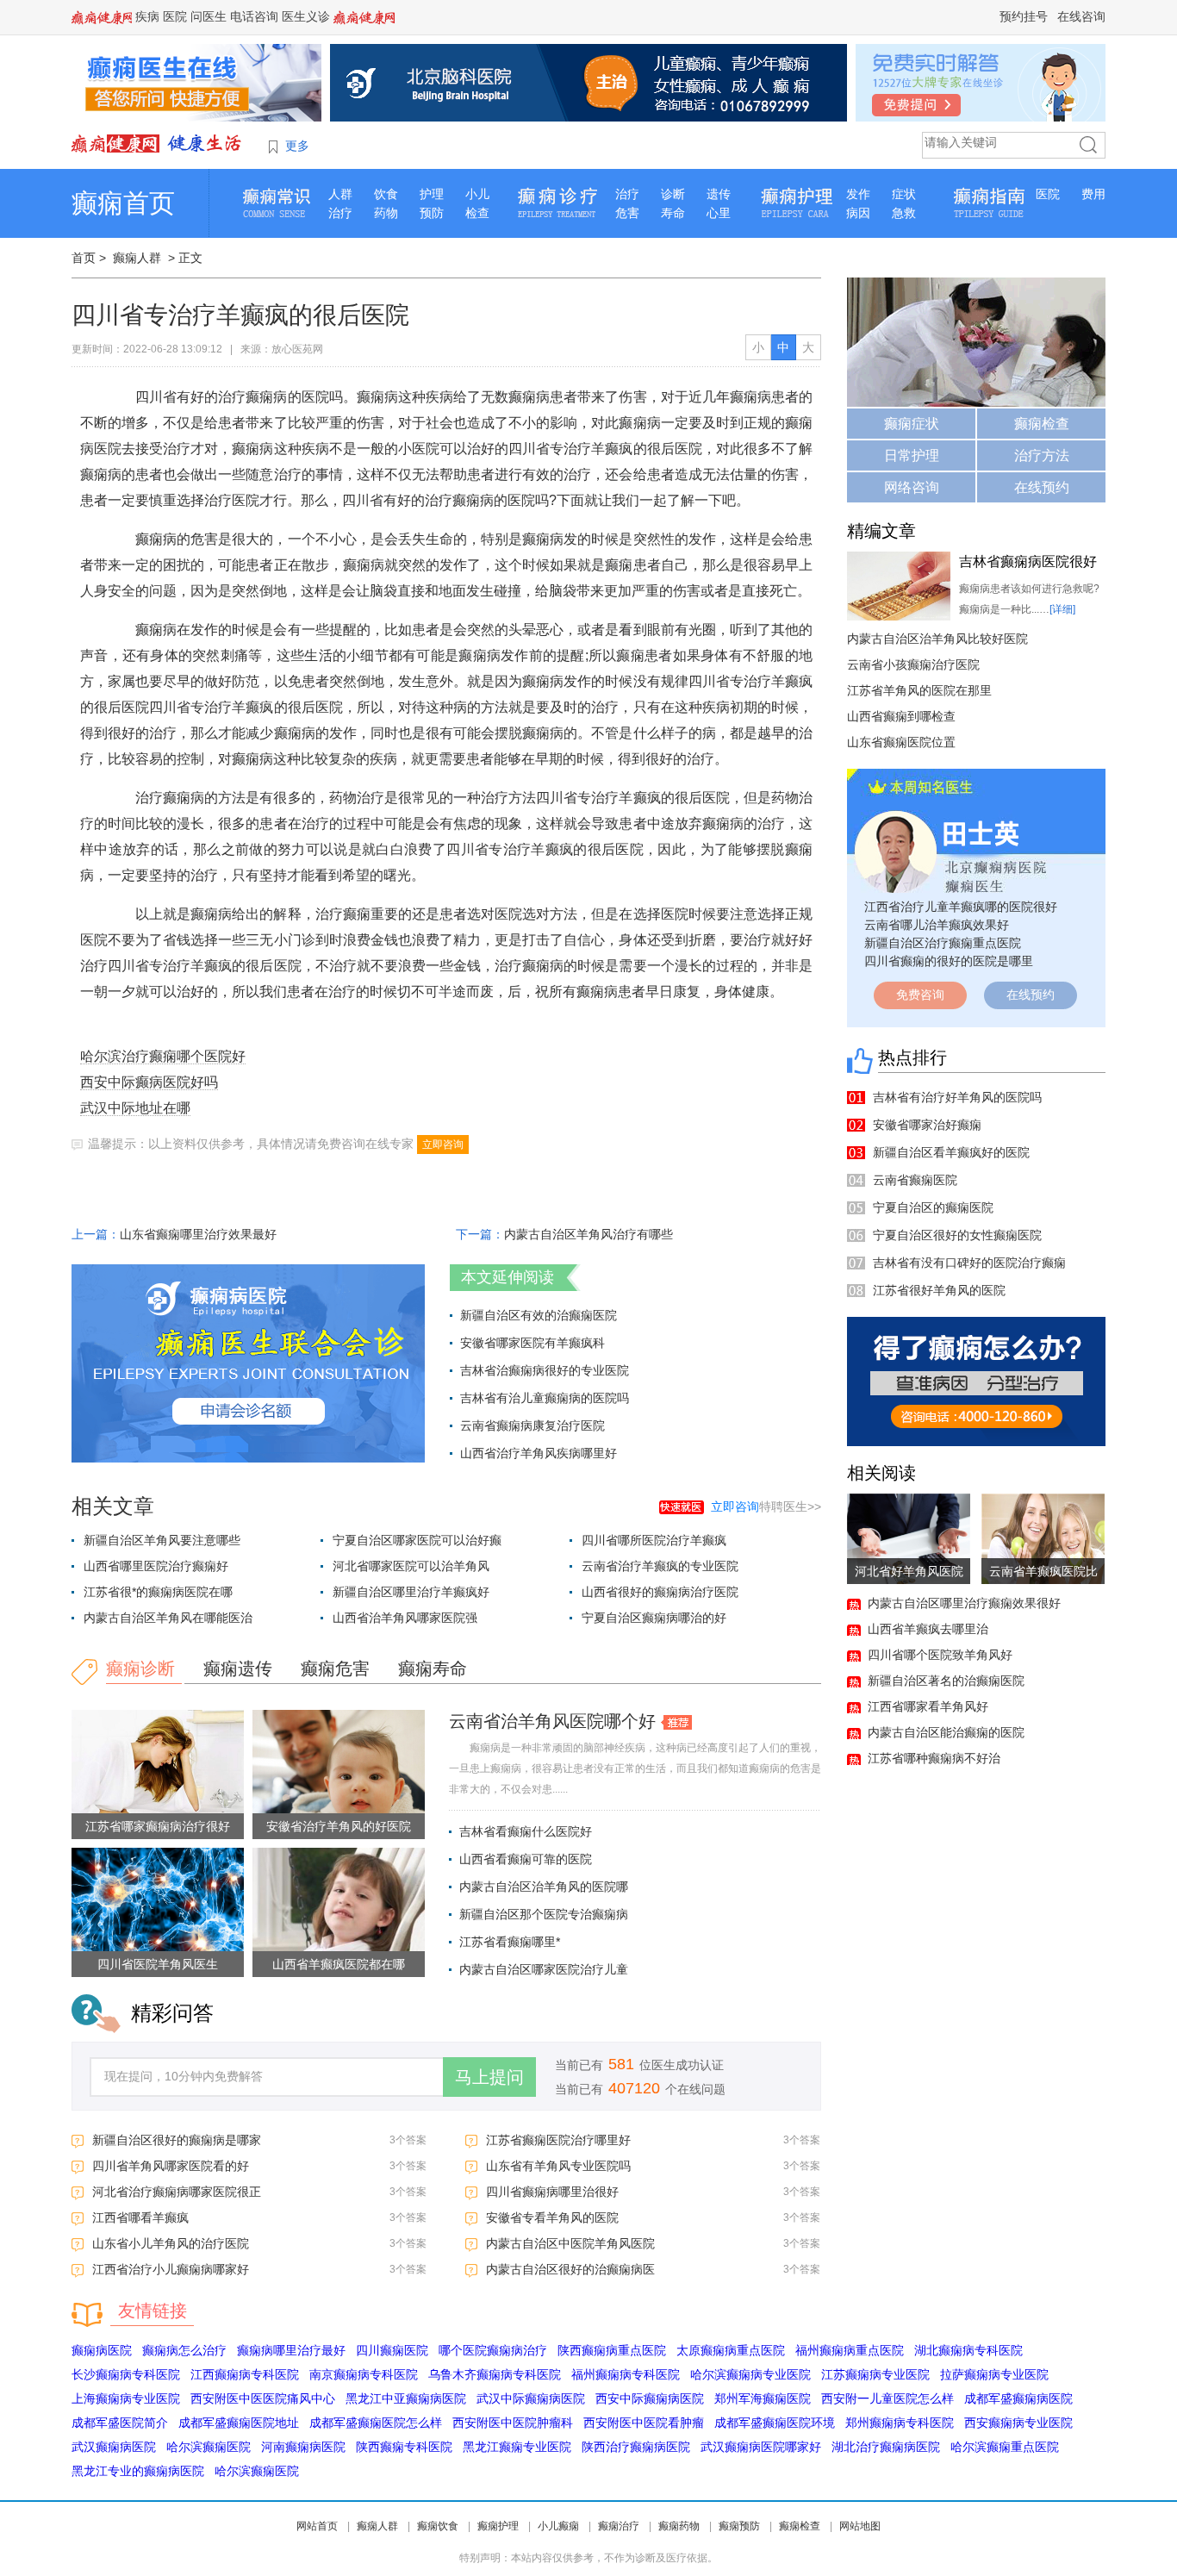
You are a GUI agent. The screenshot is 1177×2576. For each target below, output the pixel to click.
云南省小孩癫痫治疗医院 (913, 664)
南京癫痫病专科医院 (364, 2374)
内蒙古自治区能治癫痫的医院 (946, 1732)
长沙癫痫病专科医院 (126, 2374)
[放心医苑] (158, 143)
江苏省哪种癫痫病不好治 (934, 1758)
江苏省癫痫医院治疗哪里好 (558, 2140)
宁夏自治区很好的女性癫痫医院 (957, 1235)
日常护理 (912, 455)
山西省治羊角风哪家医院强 (405, 1618)
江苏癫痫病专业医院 (875, 2374)
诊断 (673, 194)
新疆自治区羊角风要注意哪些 (162, 1540)
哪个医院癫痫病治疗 (493, 2350)
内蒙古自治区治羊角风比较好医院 (937, 639)
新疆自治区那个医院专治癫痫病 (544, 1914)
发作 (858, 194)
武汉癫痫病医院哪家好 (761, 2447)
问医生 (209, 16)
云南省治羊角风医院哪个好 (552, 1721)
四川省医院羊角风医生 (158, 1964)
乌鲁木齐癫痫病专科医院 (495, 2374)
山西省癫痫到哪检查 (901, 716)
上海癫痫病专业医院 (126, 2398)
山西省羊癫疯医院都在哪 (339, 1964)
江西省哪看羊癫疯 (140, 2217)
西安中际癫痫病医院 (650, 2398)
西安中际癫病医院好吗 (149, 1082)
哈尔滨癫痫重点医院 (1005, 2447)
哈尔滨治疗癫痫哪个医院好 (163, 1056)
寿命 (673, 213)
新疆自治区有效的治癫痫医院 (539, 1315)
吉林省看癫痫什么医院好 (526, 1831)
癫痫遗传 (238, 1668)
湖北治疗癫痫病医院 (886, 2447)
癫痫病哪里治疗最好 (291, 2350)
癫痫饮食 (438, 2526)
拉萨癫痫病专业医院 (994, 2374)
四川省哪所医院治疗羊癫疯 (654, 1540)
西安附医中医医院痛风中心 (263, 2398)
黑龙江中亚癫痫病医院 (406, 2398)
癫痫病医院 (102, 2350)
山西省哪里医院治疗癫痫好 (156, 1566)
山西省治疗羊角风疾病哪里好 (539, 1453)
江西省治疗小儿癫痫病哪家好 (171, 2269)
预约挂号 (1024, 16)
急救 (904, 213)
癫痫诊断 (140, 1668)
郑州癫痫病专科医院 (900, 2423)
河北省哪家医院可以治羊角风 (411, 1566)
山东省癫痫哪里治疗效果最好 (198, 1234)
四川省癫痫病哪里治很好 (552, 2192)
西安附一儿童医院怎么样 (887, 2398)
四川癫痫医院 (392, 2350)
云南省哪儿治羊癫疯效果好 (937, 925)
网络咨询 (912, 487)
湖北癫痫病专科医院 (968, 2350)
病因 (858, 213)
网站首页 (317, 2526)
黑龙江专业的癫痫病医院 (138, 2471)
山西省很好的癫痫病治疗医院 (660, 1592)
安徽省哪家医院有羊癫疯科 (532, 1343)
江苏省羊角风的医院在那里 (919, 690)
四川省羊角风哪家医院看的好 (171, 2166)
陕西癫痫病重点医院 (612, 2350)
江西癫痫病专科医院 (245, 2374)
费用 (1093, 194)
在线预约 (1042, 487)
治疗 (340, 213)
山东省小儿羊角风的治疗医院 (171, 2243)
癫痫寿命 (433, 1668)
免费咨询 (920, 995)
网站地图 (860, 2526)
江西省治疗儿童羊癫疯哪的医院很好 (961, 907)
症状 (904, 194)
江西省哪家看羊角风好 (928, 1706)
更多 (297, 146)
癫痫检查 (1042, 424)
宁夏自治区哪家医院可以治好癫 (417, 1540)
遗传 (719, 194)
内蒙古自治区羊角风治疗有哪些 (588, 1234)
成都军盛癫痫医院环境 (775, 2423)
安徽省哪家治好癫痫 (927, 1125)
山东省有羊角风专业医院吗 (558, 2166)
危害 (627, 213)
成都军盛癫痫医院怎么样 (376, 2423)
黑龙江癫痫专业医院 (517, 2447)
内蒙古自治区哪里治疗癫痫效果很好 (964, 1603)
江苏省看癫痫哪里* (510, 1942)
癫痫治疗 (619, 2526)
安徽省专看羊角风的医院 (552, 2217)
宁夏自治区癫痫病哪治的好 (654, 1618)
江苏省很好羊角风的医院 (939, 1290)
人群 (340, 194)
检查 (477, 213)
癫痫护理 (498, 2526)
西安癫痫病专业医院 (1018, 2423)
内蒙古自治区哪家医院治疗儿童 (544, 1969)
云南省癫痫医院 (915, 1180)
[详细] (1062, 609)
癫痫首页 (123, 203)
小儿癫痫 (558, 2526)
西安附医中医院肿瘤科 (513, 2423)
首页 (84, 258)
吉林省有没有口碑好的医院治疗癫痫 (969, 1263)
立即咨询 (443, 1145)
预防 (432, 213)
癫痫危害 (335, 1668)
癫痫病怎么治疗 (184, 2350)
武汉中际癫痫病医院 (531, 2398)
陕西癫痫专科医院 (404, 2447)
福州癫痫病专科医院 (626, 2374)
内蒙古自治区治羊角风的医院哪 (544, 1887)
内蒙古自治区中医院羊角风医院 (570, 2243)
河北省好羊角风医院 (909, 1571)
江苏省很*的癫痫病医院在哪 (158, 1592)
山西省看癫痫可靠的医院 (526, 1859)
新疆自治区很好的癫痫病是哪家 (177, 2140)
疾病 (147, 16)
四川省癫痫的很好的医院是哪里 (949, 961)
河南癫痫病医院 (303, 2447)
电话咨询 (254, 16)
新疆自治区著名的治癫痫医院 (946, 1681)
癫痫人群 (137, 258)
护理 (432, 194)
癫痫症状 (912, 424)
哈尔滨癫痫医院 (209, 2447)
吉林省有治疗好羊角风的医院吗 (957, 1097)
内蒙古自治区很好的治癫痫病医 (570, 2269)
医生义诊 (306, 16)
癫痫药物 (679, 2526)
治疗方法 (1042, 455)
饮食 (386, 194)
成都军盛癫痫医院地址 (239, 2423)
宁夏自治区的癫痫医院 (933, 1207)
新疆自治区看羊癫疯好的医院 (951, 1152)
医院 (175, 16)
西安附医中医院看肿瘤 (644, 2423)
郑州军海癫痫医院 (763, 2398)
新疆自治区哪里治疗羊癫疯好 (411, 1592)
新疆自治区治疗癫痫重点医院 (943, 943)
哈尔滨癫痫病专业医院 (750, 2374)
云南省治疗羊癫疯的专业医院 (660, 1566)
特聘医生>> (766, 1506)
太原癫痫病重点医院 (731, 2350)
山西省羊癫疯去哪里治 (928, 1629)
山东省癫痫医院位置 (901, 742)
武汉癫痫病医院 (114, 2447)
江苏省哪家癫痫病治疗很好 (158, 1826)
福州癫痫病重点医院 (850, 2350)
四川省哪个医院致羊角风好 (940, 1655)
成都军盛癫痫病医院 (1018, 2398)
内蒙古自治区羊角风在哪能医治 (168, 1618)
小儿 (477, 194)
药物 (386, 213)
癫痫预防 (739, 2526)
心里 (719, 213)
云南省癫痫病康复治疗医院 (532, 1425)
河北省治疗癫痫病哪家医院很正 (177, 2192)
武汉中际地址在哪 (135, 1108)
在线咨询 (1081, 16)
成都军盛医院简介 (120, 2423)
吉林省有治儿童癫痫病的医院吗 (545, 1398)
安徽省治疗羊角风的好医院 (339, 1826)
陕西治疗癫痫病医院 (636, 2447)
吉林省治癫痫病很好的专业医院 (545, 1370)
